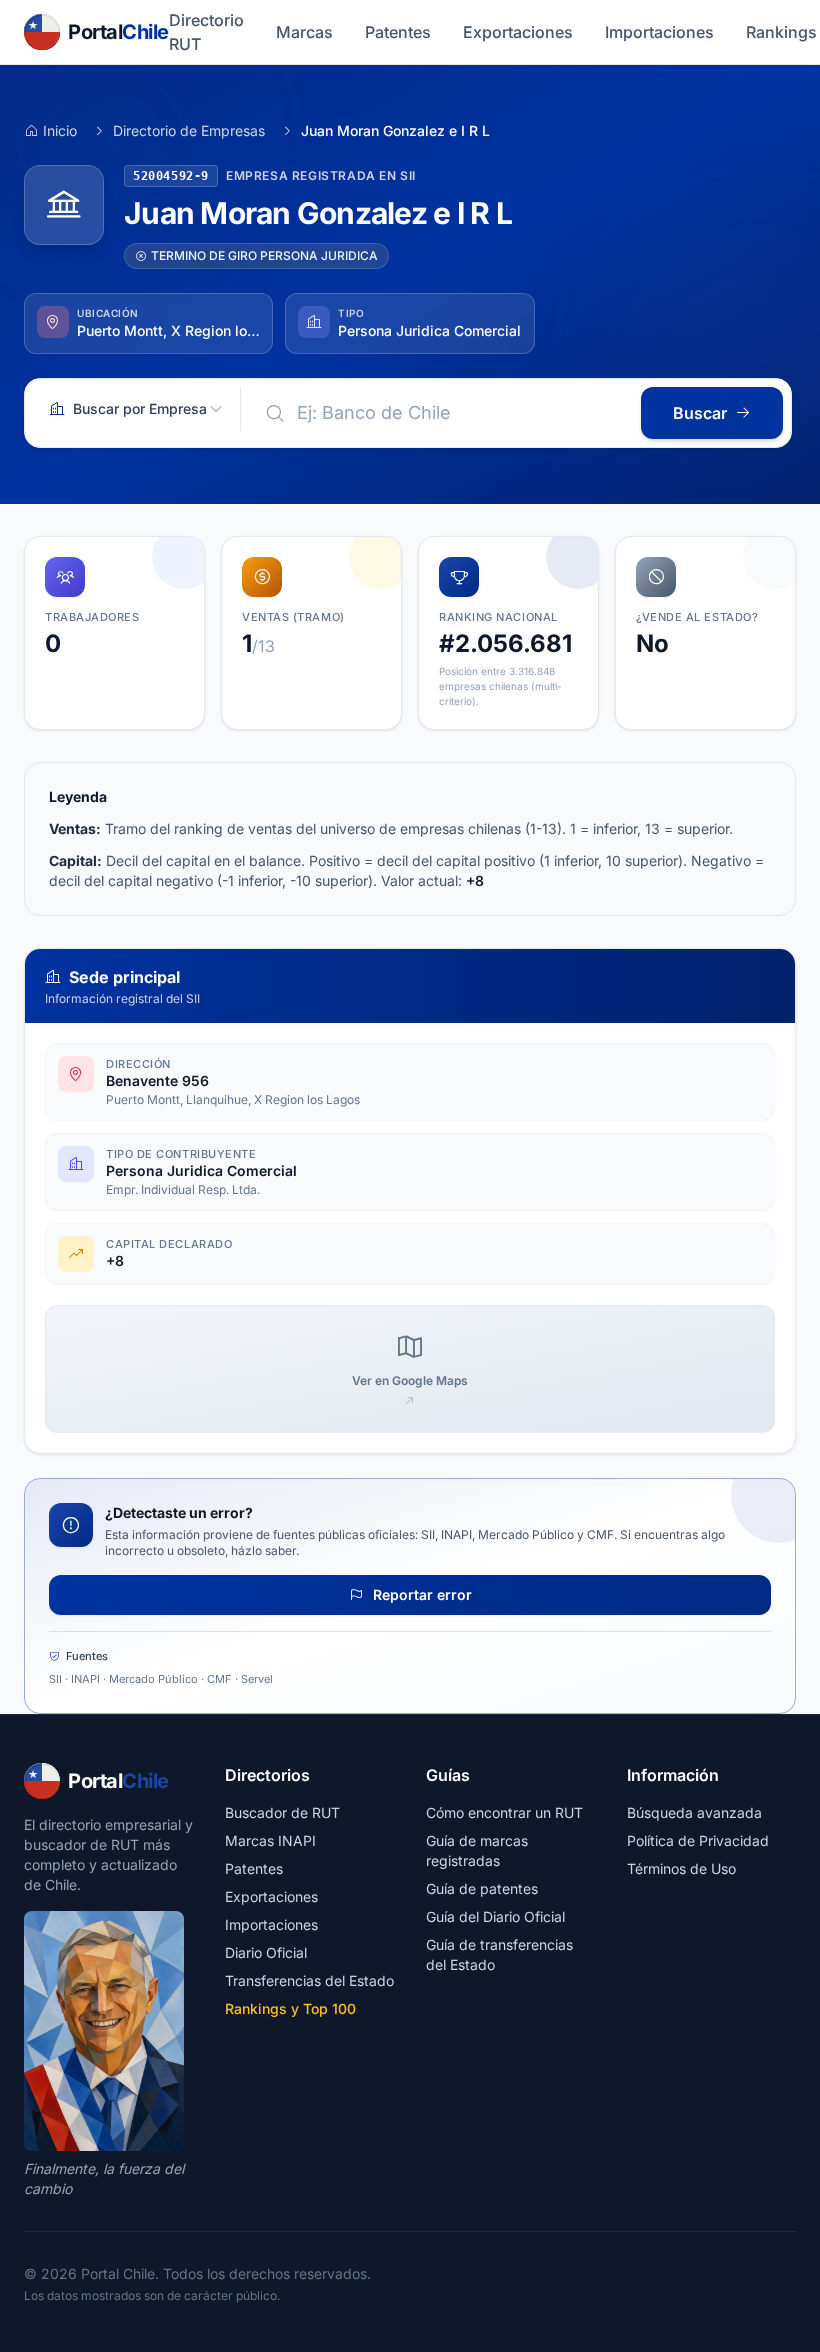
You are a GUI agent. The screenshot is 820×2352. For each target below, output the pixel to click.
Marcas (304, 32)
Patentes (398, 32)
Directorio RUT (206, 32)
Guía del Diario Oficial (495, 1916)
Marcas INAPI (270, 1840)
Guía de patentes (482, 1888)
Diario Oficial (266, 1952)
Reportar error (420, 1594)
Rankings (781, 32)
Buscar (700, 413)
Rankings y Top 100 (290, 2008)
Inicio (60, 130)
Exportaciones (518, 32)
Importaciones (659, 32)
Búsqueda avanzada (694, 1812)
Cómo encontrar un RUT (504, 1812)
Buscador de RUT (282, 1812)
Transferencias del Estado (309, 1980)
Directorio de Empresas (189, 130)
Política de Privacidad (698, 1840)
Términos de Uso (681, 1868)
